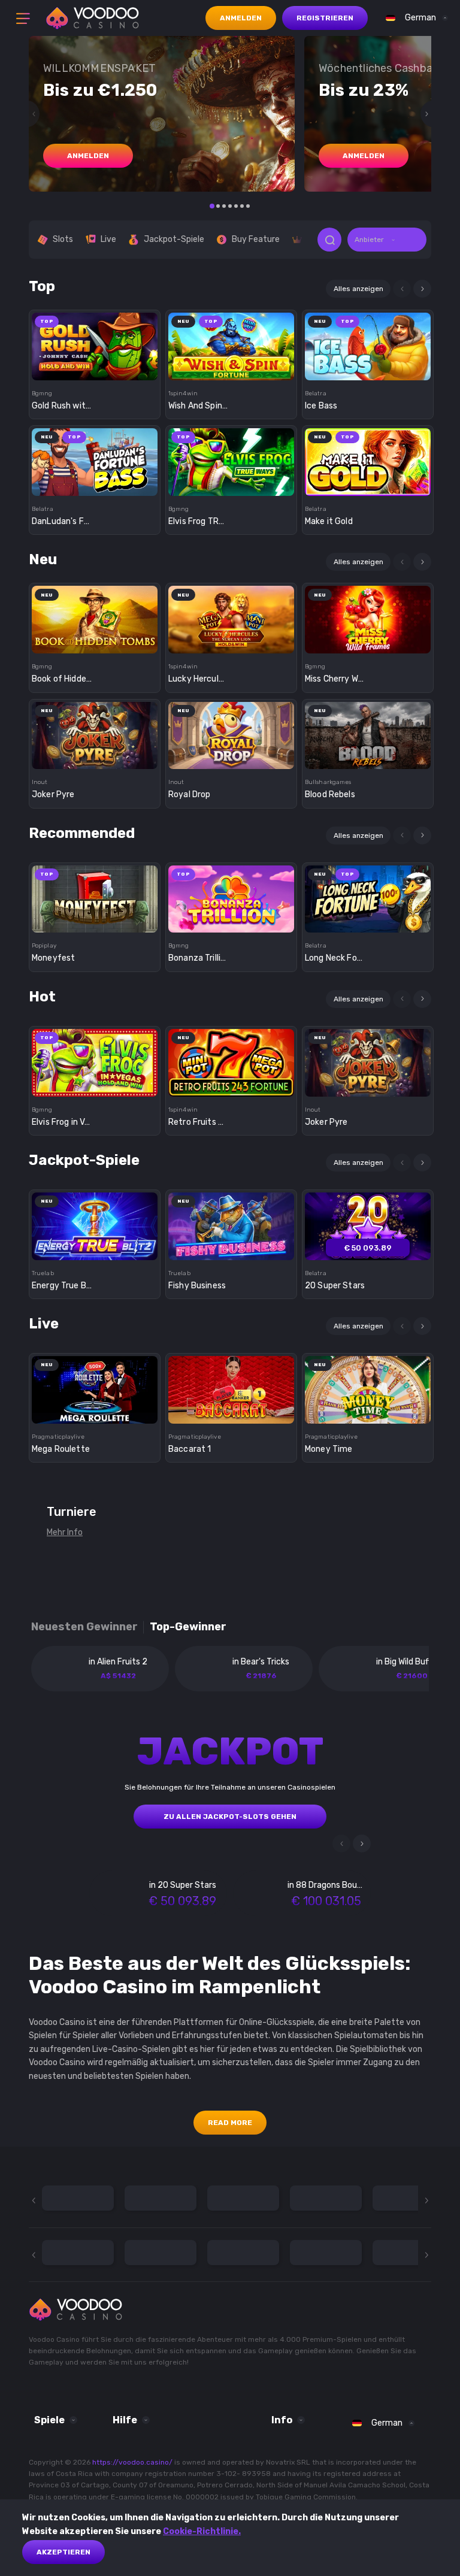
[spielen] (95, 342)
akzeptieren (63, 2552)
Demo (95, 367)
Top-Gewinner (188, 1627)
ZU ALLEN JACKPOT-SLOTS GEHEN (230, 1817)
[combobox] (414, 18)
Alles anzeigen (358, 289)
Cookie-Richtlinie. (202, 2531)
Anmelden (241, 18)
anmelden (88, 156)
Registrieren (325, 18)
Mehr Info (65, 1532)
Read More (230, 2123)
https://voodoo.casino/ (132, 2462)
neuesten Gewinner (84, 1627)
